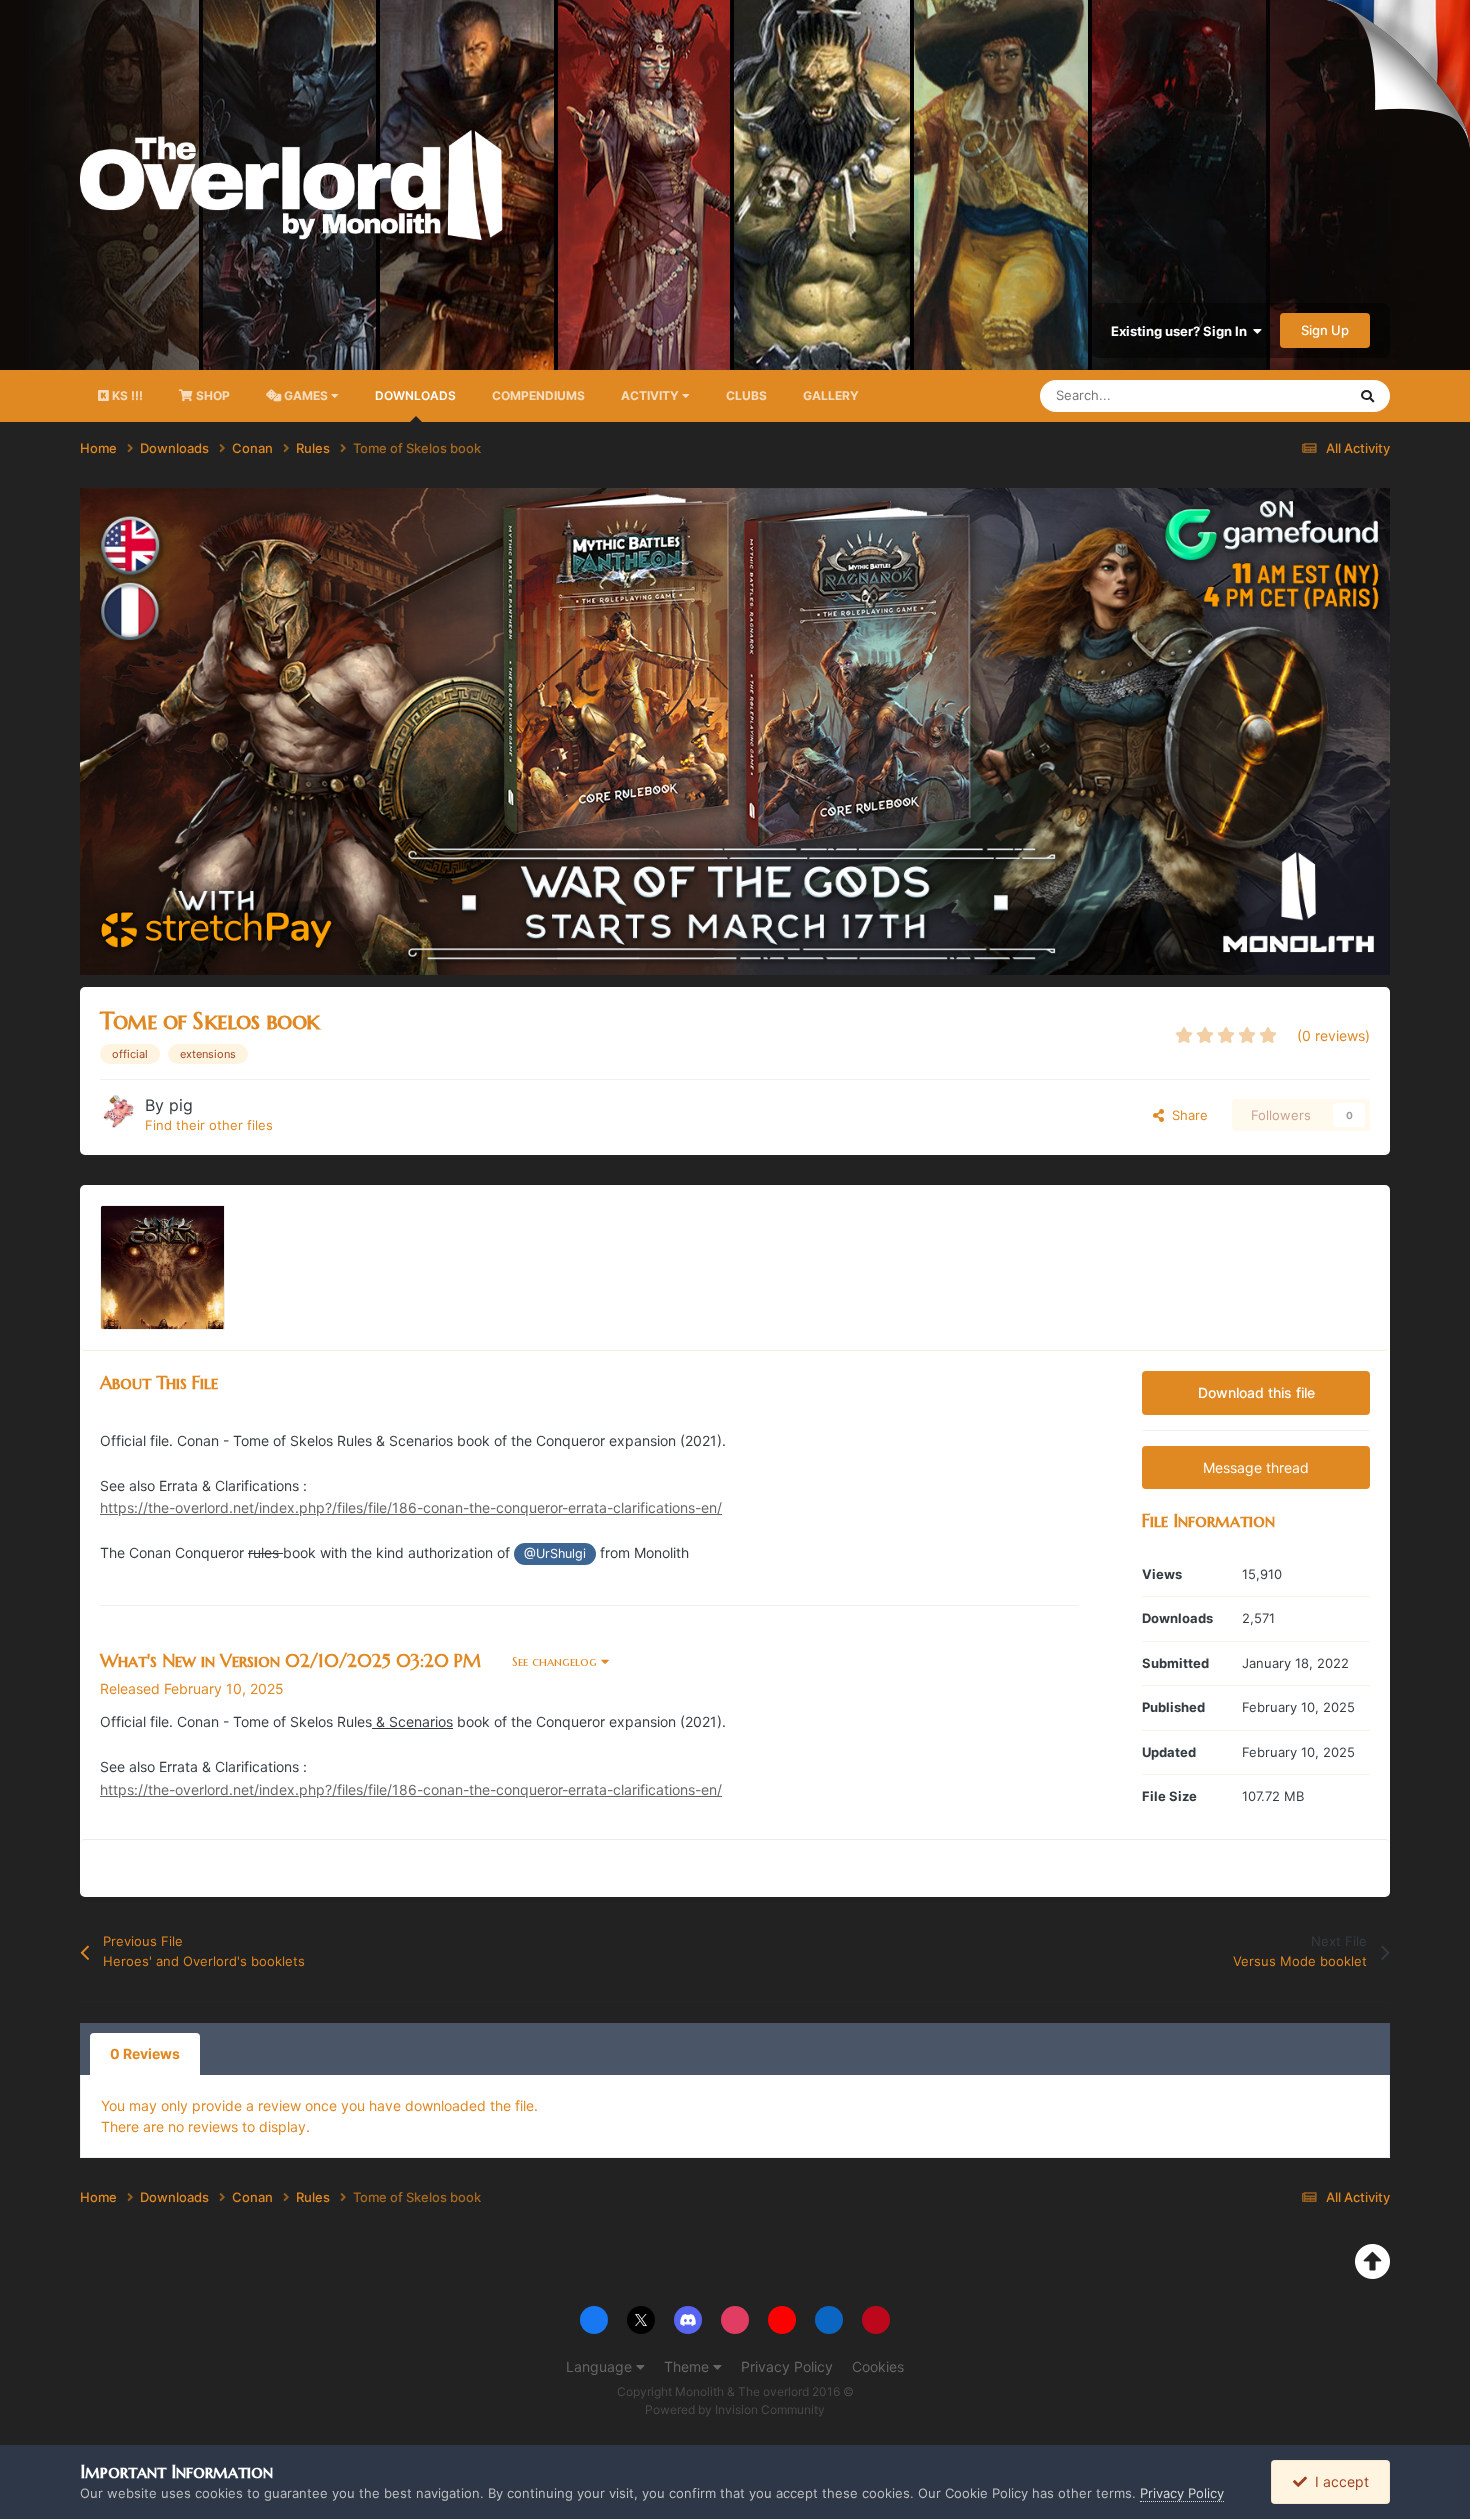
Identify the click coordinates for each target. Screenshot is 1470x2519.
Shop (211, 395)
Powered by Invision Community (735, 2409)
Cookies (878, 2366)
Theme (688, 2366)
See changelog (556, 1661)
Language (601, 2366)
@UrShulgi (555, 1553)
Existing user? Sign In (1182, 331)
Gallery (831, 395)
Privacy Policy (787, 2366)
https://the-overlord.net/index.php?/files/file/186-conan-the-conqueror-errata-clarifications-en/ (411, 1507)
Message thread (1256, 1467)
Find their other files (209, 1125)
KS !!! (126, 395)
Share (1186, 1115)
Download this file (1256, 1392)
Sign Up (1325, 330)
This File (1294, 395)
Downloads (415, 395)
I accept (1338, 2481)
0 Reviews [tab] (145, 2053)
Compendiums (538, 395)
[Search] (1367, 396)
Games (306, 395)
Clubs (746, 395)
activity (651, 395)
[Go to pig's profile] (117, 1112)
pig (181, 1105)
